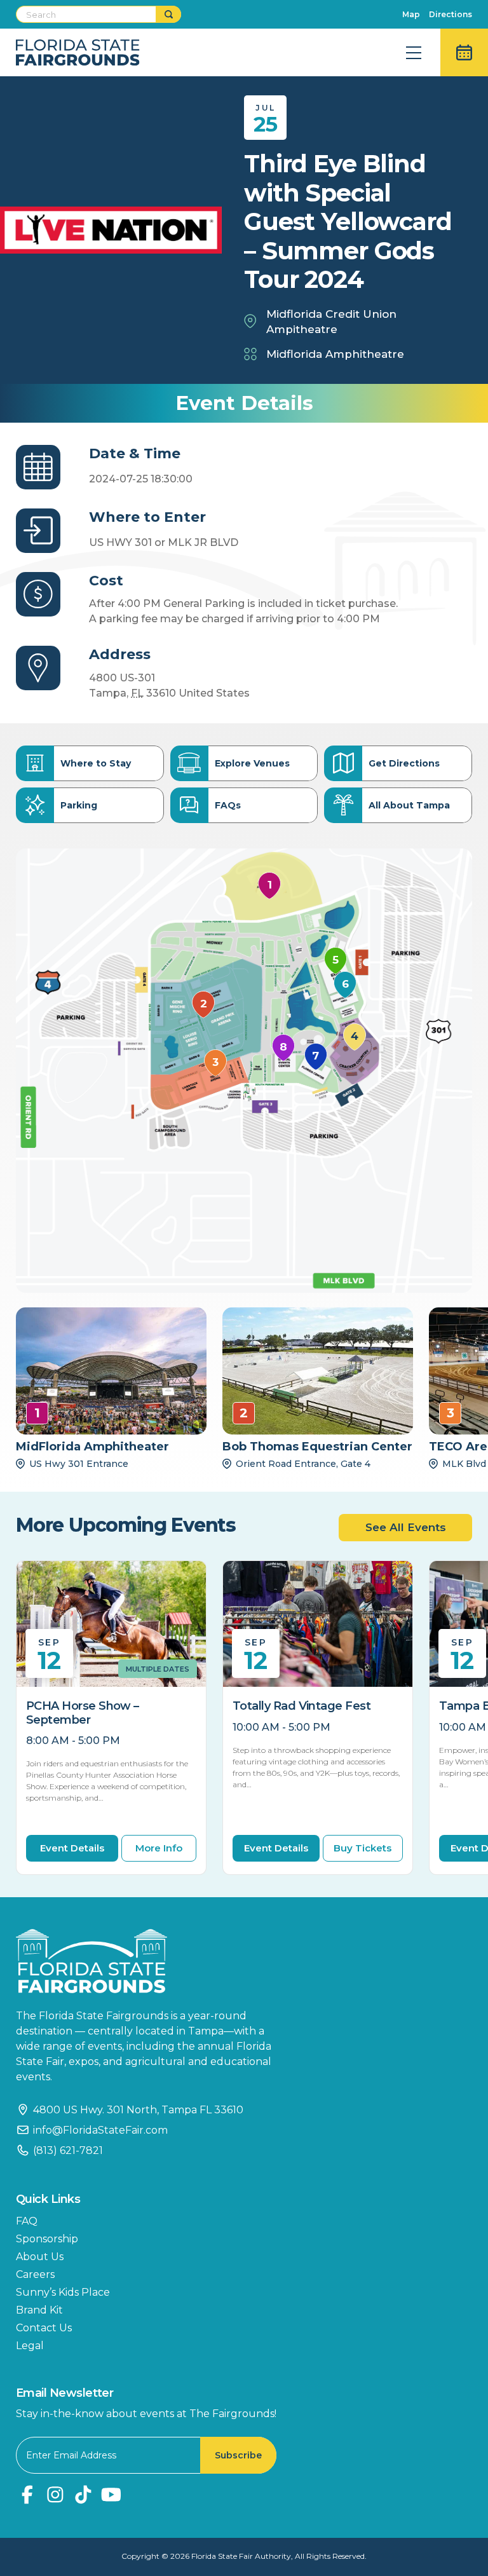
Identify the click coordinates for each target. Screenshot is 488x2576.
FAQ (27, 2221)
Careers (35, 2274)
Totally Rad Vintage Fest (302, 1706)
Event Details (72, 1848)
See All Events (406, 1527)
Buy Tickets (363, 1848)
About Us (40, 2257)
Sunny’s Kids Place (63, 2292)
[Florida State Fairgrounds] (152, 1961)
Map (411, 14)
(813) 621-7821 (68, 2150)
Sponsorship (47, 2239)
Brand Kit (39, 2310)
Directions (451, 14)
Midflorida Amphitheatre (335, 354)
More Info (159, 1848)
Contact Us (44, 2328)
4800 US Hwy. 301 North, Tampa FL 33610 (138, 2110)
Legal (30, 2346)
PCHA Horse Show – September (83, 1713)
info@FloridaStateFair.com (100, 2130)
